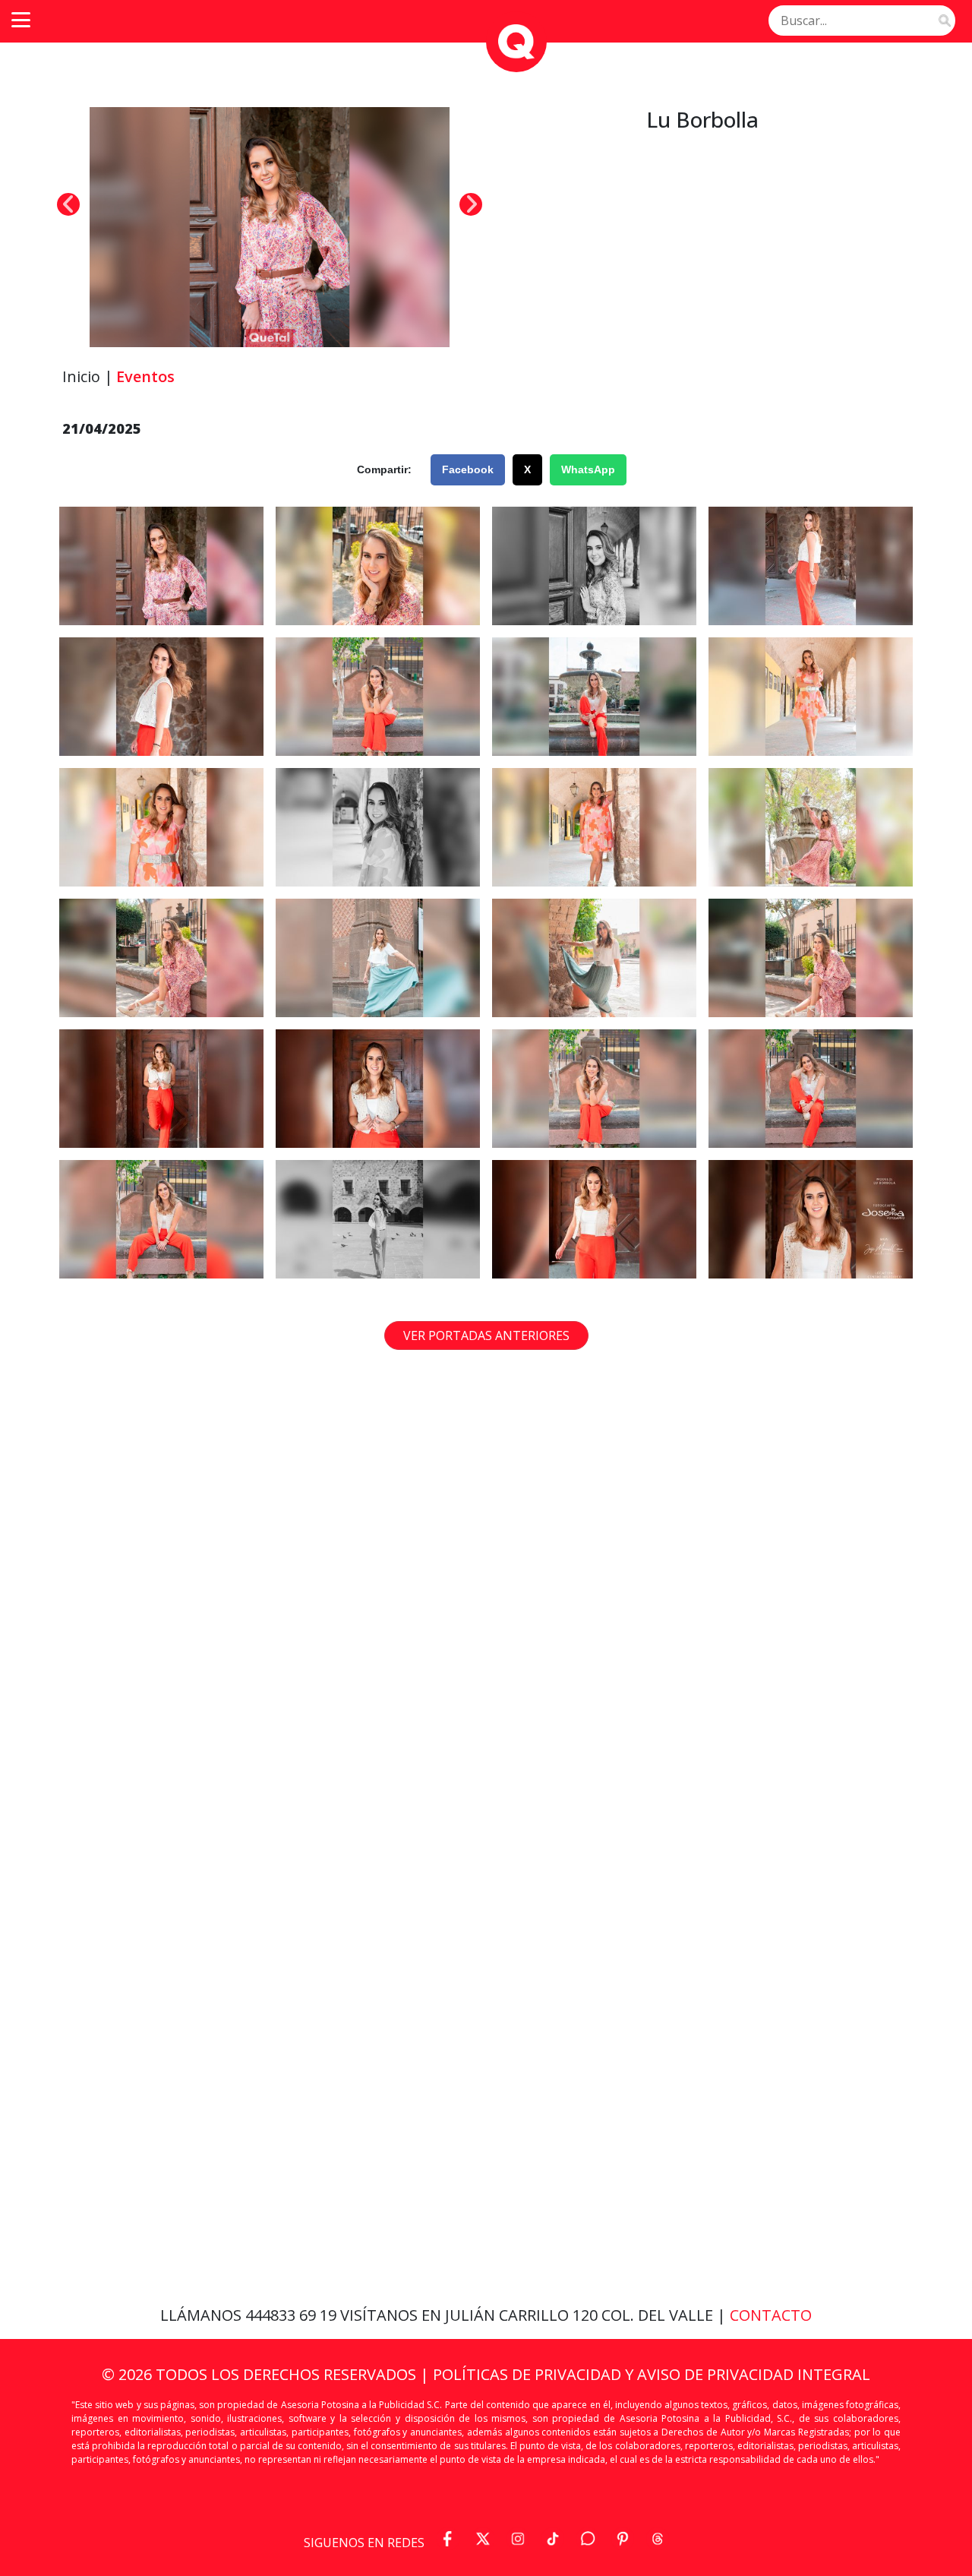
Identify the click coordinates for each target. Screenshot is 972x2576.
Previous (68, 204)
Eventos (145, 376)
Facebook (468, 469)
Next (471, 204)
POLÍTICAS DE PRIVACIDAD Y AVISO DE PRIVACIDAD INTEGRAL (652, 2374)
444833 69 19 (293, 2315)
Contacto (771, 2315)
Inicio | (88, 376)
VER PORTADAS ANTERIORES (486, 1335)
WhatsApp (588, 469)
